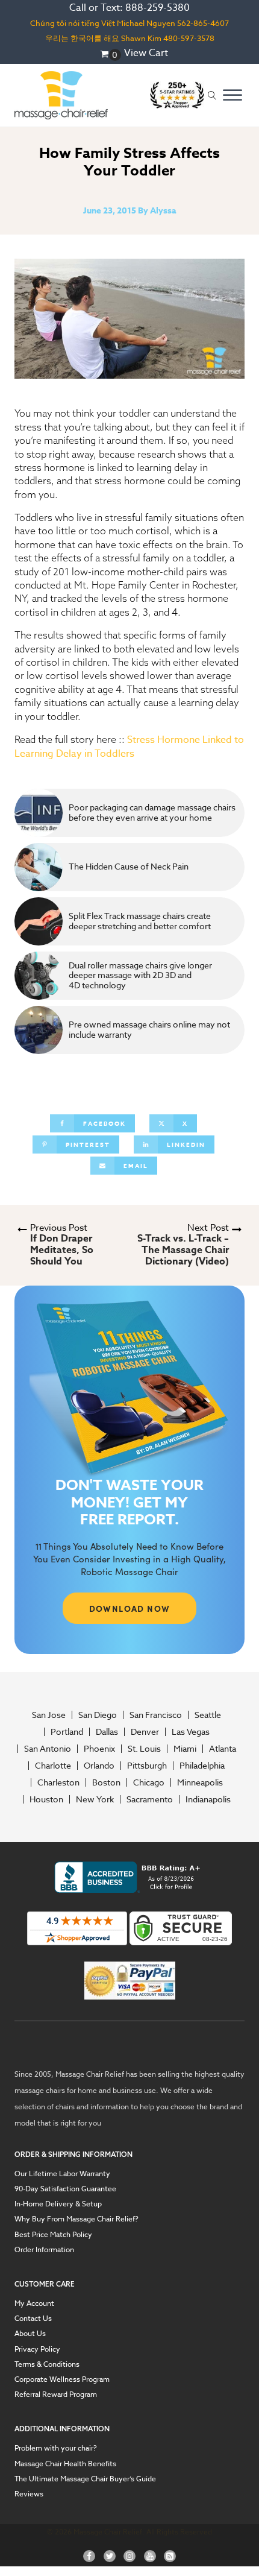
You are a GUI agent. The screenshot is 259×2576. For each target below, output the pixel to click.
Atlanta (223, 1749)
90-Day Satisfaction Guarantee (65, 2189)
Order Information (44, 2249)
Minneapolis (200, 1782)
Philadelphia (202, 1766)
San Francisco (156, 1715)
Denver (145, 1732)
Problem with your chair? (56, 2448)
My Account (34, 2303)
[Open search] (212, 96)
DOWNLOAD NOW (130, 1608)
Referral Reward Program (56, 2394)
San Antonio (48, 1749)
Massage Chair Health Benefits (65, 2464)
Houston (46, 1799)
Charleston (58, 1782)
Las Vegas (191, 1732)
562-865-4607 (203, 23)
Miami (185, 1749)
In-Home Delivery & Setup (58, 2204)
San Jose (49, 1715)
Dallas (107, 1732)
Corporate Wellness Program (62, 2379)
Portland (67, 1732)
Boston (106, 1782)
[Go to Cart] (111, 55)
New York (95, 1799)
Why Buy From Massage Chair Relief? (76, 2219)
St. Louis (144, 1749)
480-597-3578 (189, 38)
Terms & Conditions (47, 2364)
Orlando (99, 1766)
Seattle (208, 1715)
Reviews (29, 2494)
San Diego (98, 1715)
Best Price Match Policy (53, 2234)
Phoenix (99, 1749)
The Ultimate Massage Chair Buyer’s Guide (85, 2479)
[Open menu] (232, 95)
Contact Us (33, 2318)
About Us (30, 2333)
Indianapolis (208, 1799)
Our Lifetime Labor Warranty (62, 2173)
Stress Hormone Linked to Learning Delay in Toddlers (129, 747)
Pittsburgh (147, 1766)
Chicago (149, 1782)
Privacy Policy (37, 2349)
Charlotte (53, 1766)
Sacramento (150, 1799)
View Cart (146, 53)
